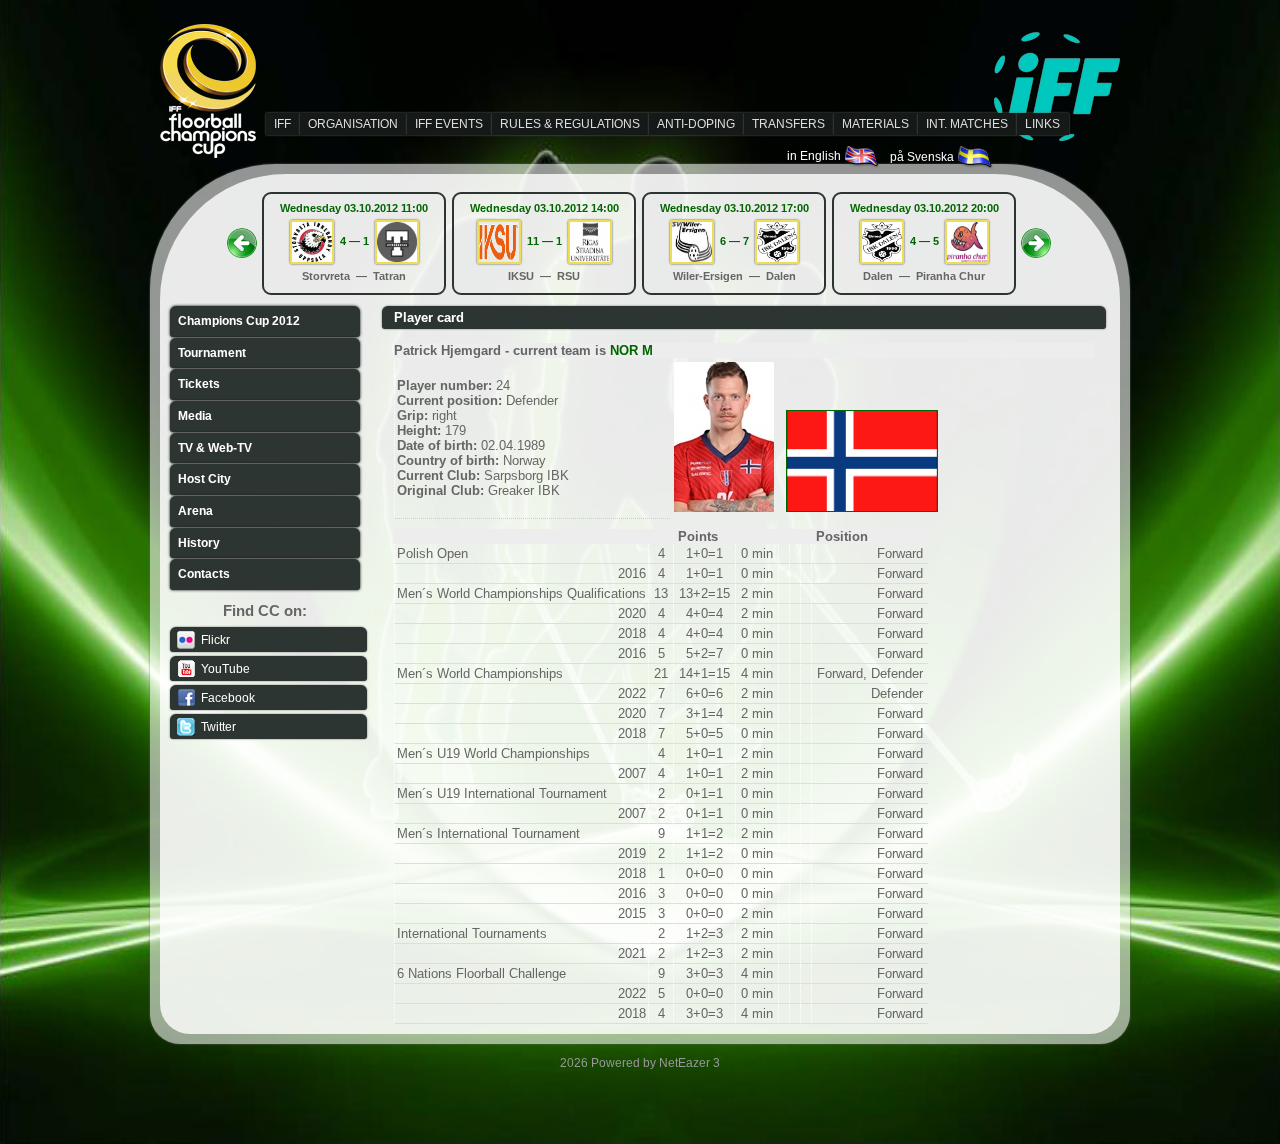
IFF (282, 124)
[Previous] (242, 237)
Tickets (199, 384)
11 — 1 (544, 241)
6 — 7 (734, 241)
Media (195, 416)
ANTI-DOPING (696, 124)
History (199, 543)
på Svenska (923, 157)
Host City (204, 479)
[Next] (1036, 237)
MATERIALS (875, 124)
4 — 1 (354, 241)
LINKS (1042, 124)
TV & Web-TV (215, 448)
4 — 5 (924, 241)
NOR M (631, 350)
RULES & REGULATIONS (570, 124)
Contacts (204, 574)
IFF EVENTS (449, 124)
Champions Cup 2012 (239, 321)
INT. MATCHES (967, 124)
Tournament (212, 353)
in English (815, 156)
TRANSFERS (788, 124)
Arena (195, 511)
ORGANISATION (353, 124)
